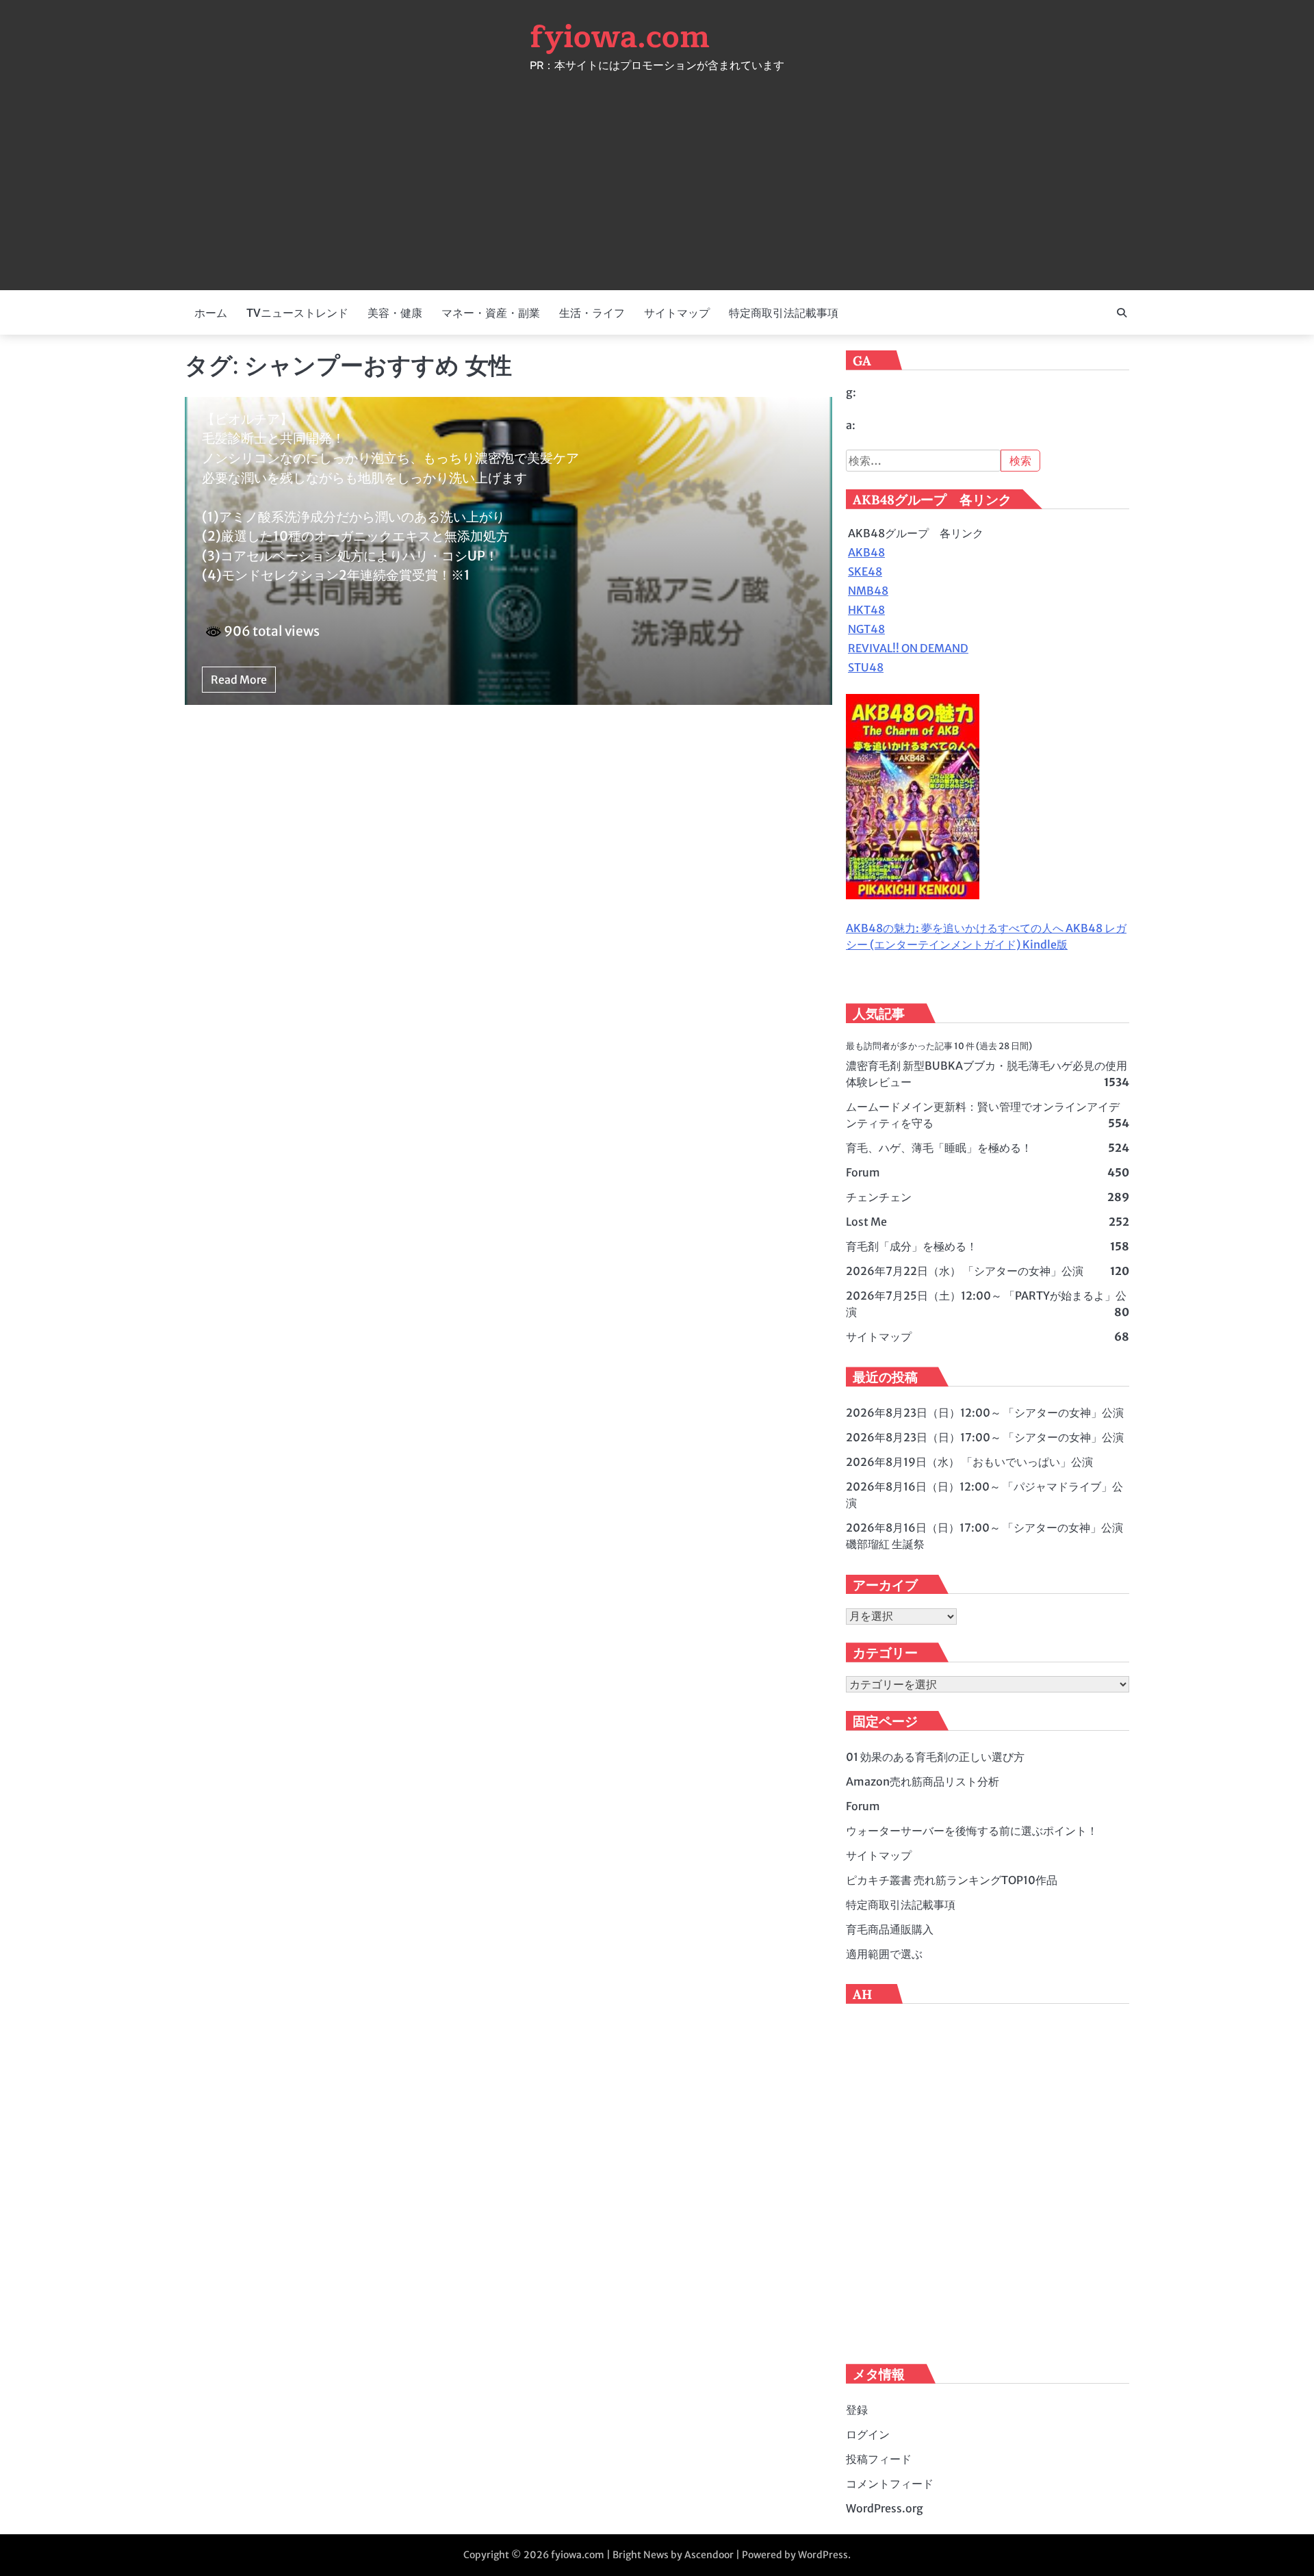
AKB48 (866, 552)
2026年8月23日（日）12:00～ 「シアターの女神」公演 (985, 1413)
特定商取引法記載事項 (784, 313)
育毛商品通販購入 (890, 1929)
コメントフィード (890, 2484)
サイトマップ (677, 313)
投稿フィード (879, 2459)
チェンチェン (879, 1197)
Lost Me (866, 1222)
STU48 (866, 667)
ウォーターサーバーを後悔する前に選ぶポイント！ (972, 1831)
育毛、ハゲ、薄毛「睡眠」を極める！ (939, 1148)
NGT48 (866, 629)
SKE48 (865, 571)
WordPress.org (885, 2508)
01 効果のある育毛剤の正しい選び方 (935, 1757)
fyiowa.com (620, 37)
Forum (863, 1172)
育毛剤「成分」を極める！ (912, 1246)
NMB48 (868, 591)
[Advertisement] (657, 174)
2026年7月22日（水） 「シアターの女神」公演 (965, 1271)
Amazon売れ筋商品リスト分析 (923, 1781)
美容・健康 (395, 313)
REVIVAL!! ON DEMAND (908, 648)
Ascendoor (709, 2555)
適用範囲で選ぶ (884, 1954)
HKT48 (866, 610)
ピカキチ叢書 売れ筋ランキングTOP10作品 (952, 1880)
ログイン (868, 2434)
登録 (857, 2410)
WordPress (823, 2555)
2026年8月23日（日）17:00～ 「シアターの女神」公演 (985, 1437)
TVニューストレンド (297, 313)
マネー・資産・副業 (491, 313)
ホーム (211, 313)
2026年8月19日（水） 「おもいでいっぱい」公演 (969, 1462)
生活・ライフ (592, 313)
